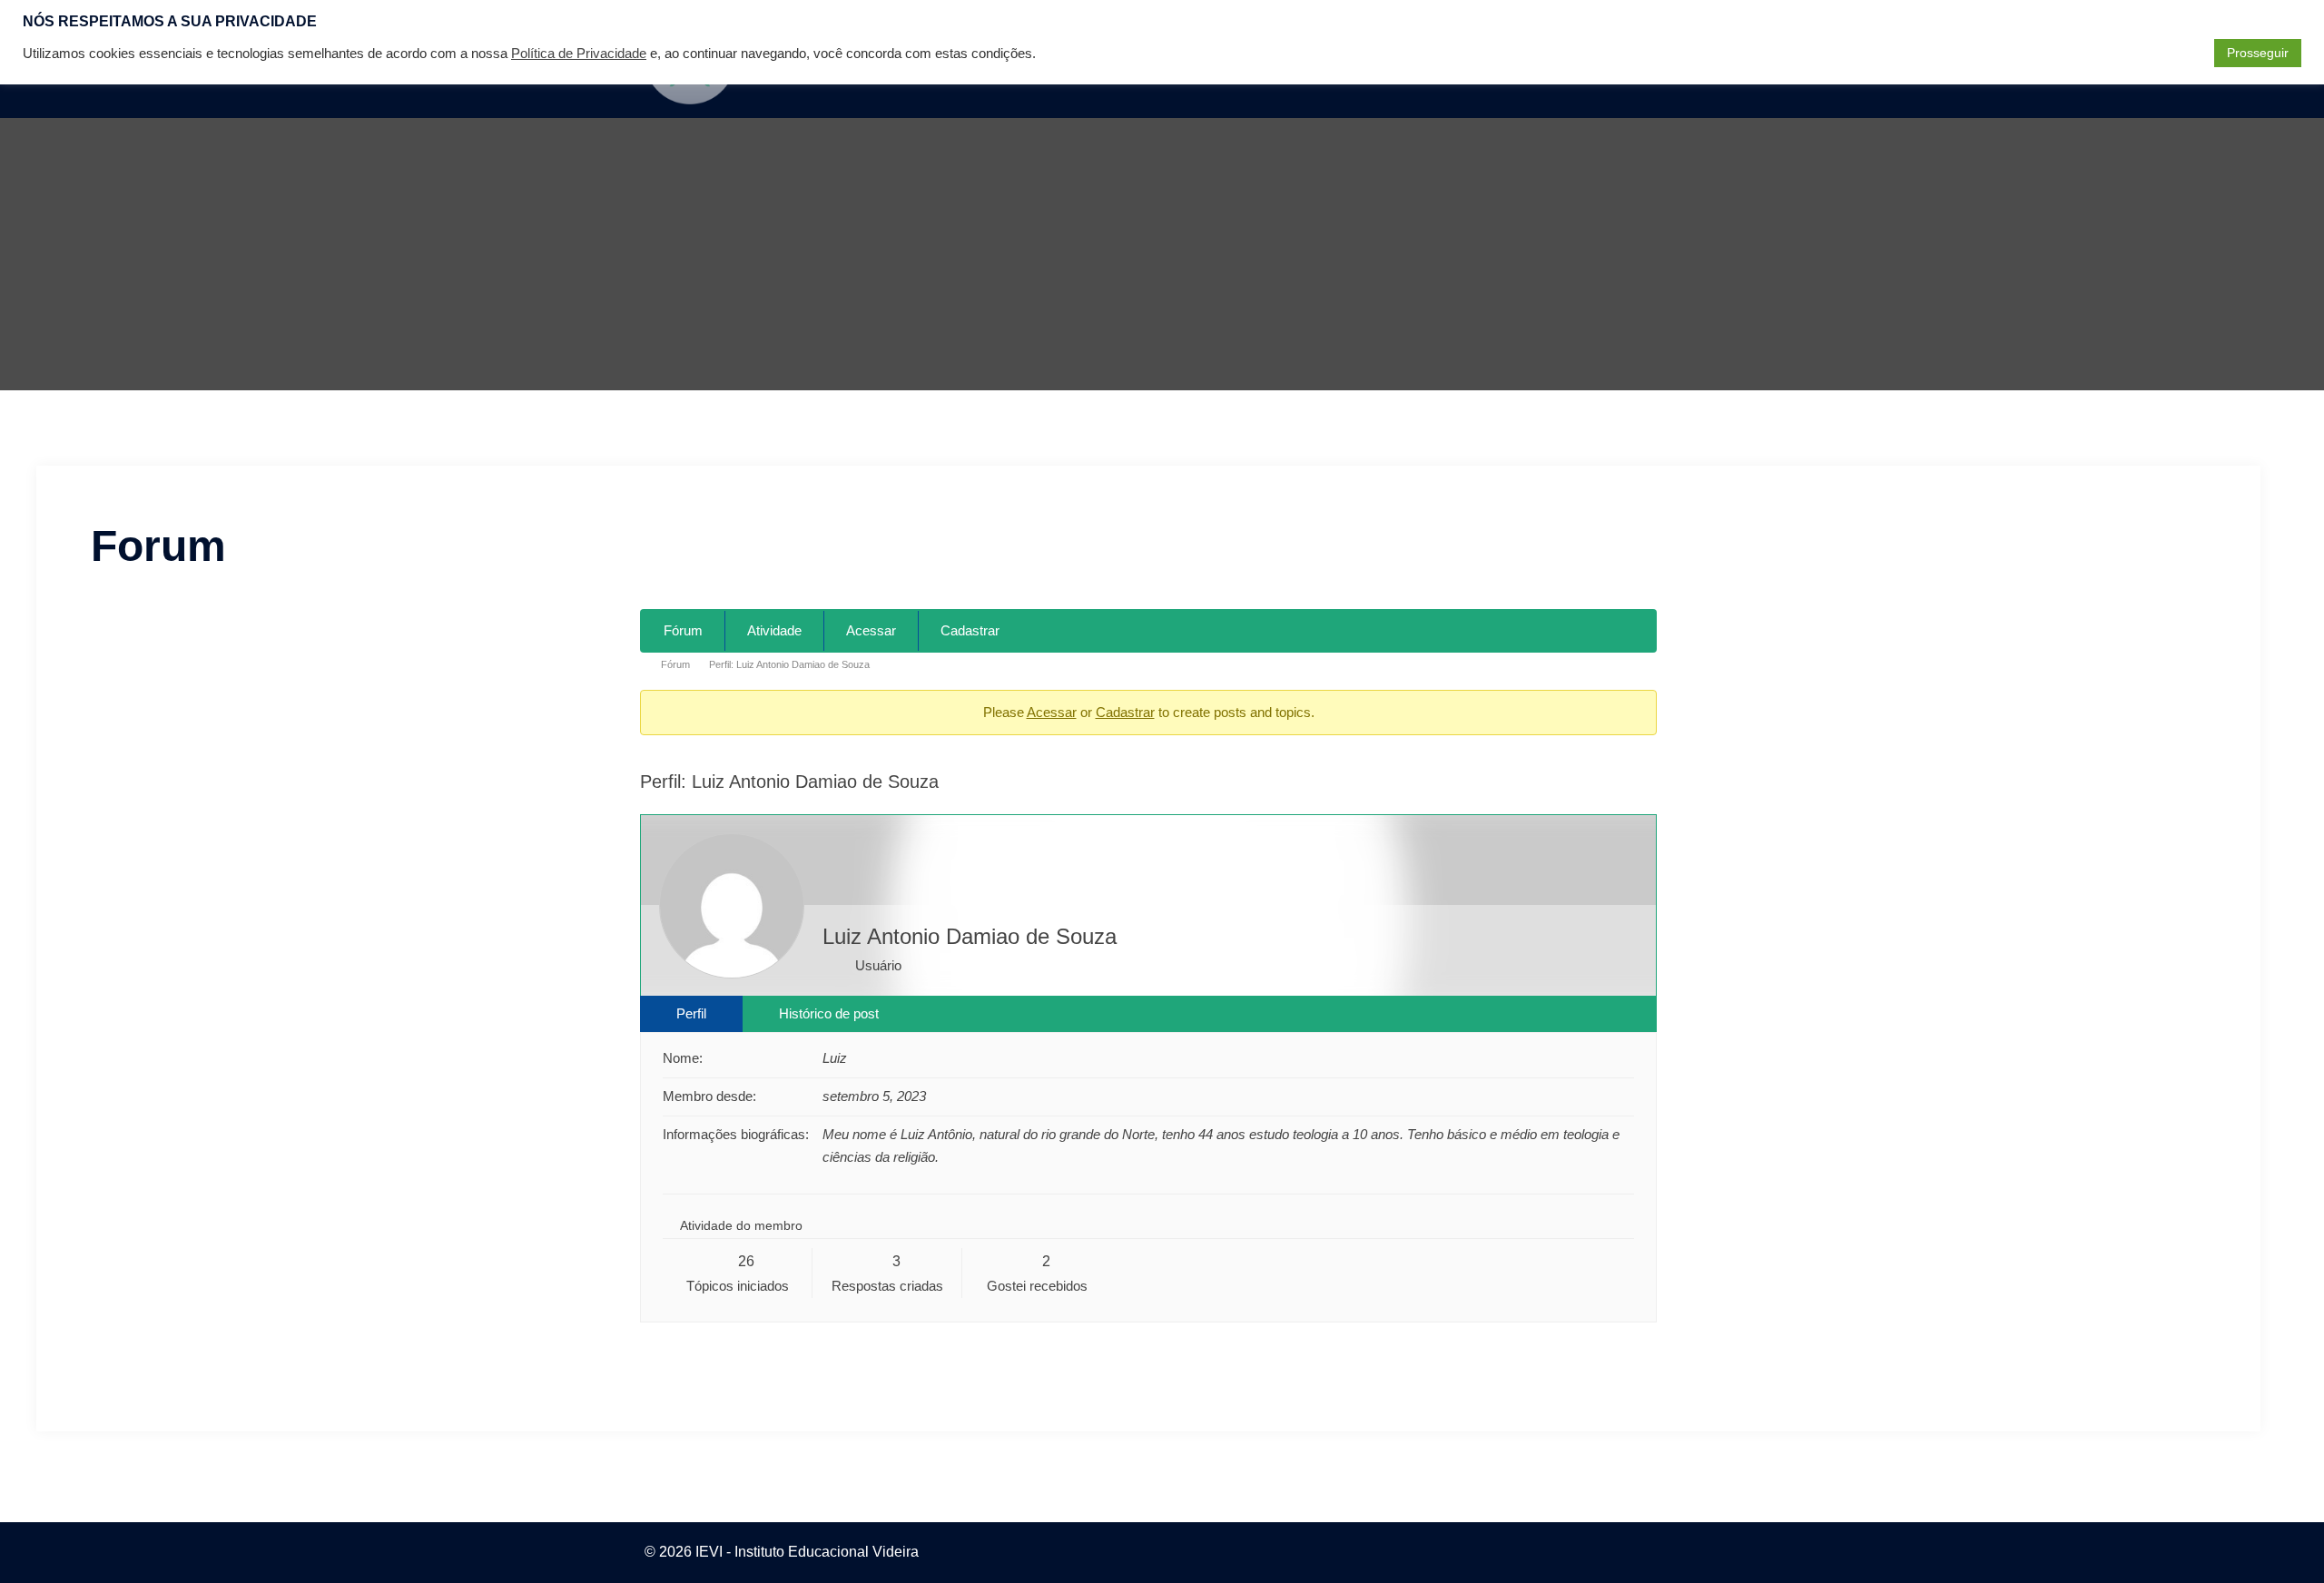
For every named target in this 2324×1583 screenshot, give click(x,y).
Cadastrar (970, 630)
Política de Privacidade (579, 54)
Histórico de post (829, 1013)
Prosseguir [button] (2258, 53)
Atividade (774, 630)
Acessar (871, 630)
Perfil (691, 1013)
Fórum (683, 630)
